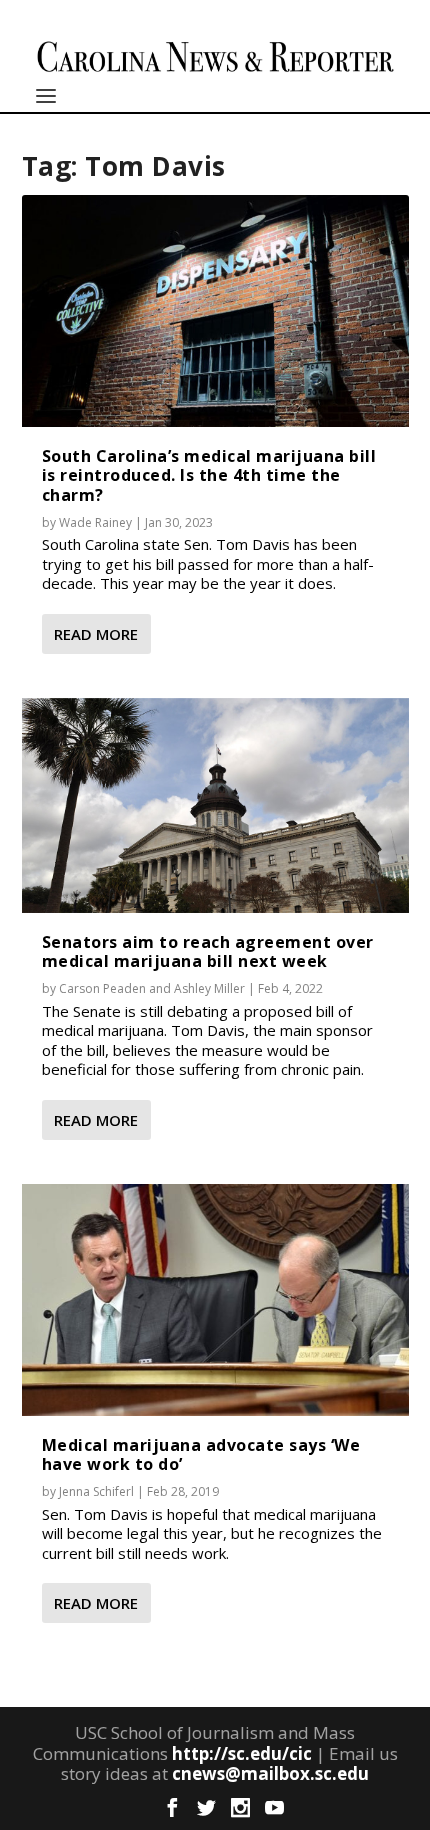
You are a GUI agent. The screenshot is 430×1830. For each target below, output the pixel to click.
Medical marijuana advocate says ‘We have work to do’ (201, 1454)
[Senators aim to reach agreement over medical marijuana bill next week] (215, 805)
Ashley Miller (209, 988)
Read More (96, 634)
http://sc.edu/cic (242, 1753)
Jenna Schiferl (96, 1491)
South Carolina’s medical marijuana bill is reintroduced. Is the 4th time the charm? (209, 475)
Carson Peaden (102, 988)
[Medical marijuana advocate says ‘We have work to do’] (215, 1300)
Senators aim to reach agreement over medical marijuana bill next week (208, 951)
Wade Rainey (95, 522)
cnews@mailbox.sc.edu (270, 1773)
